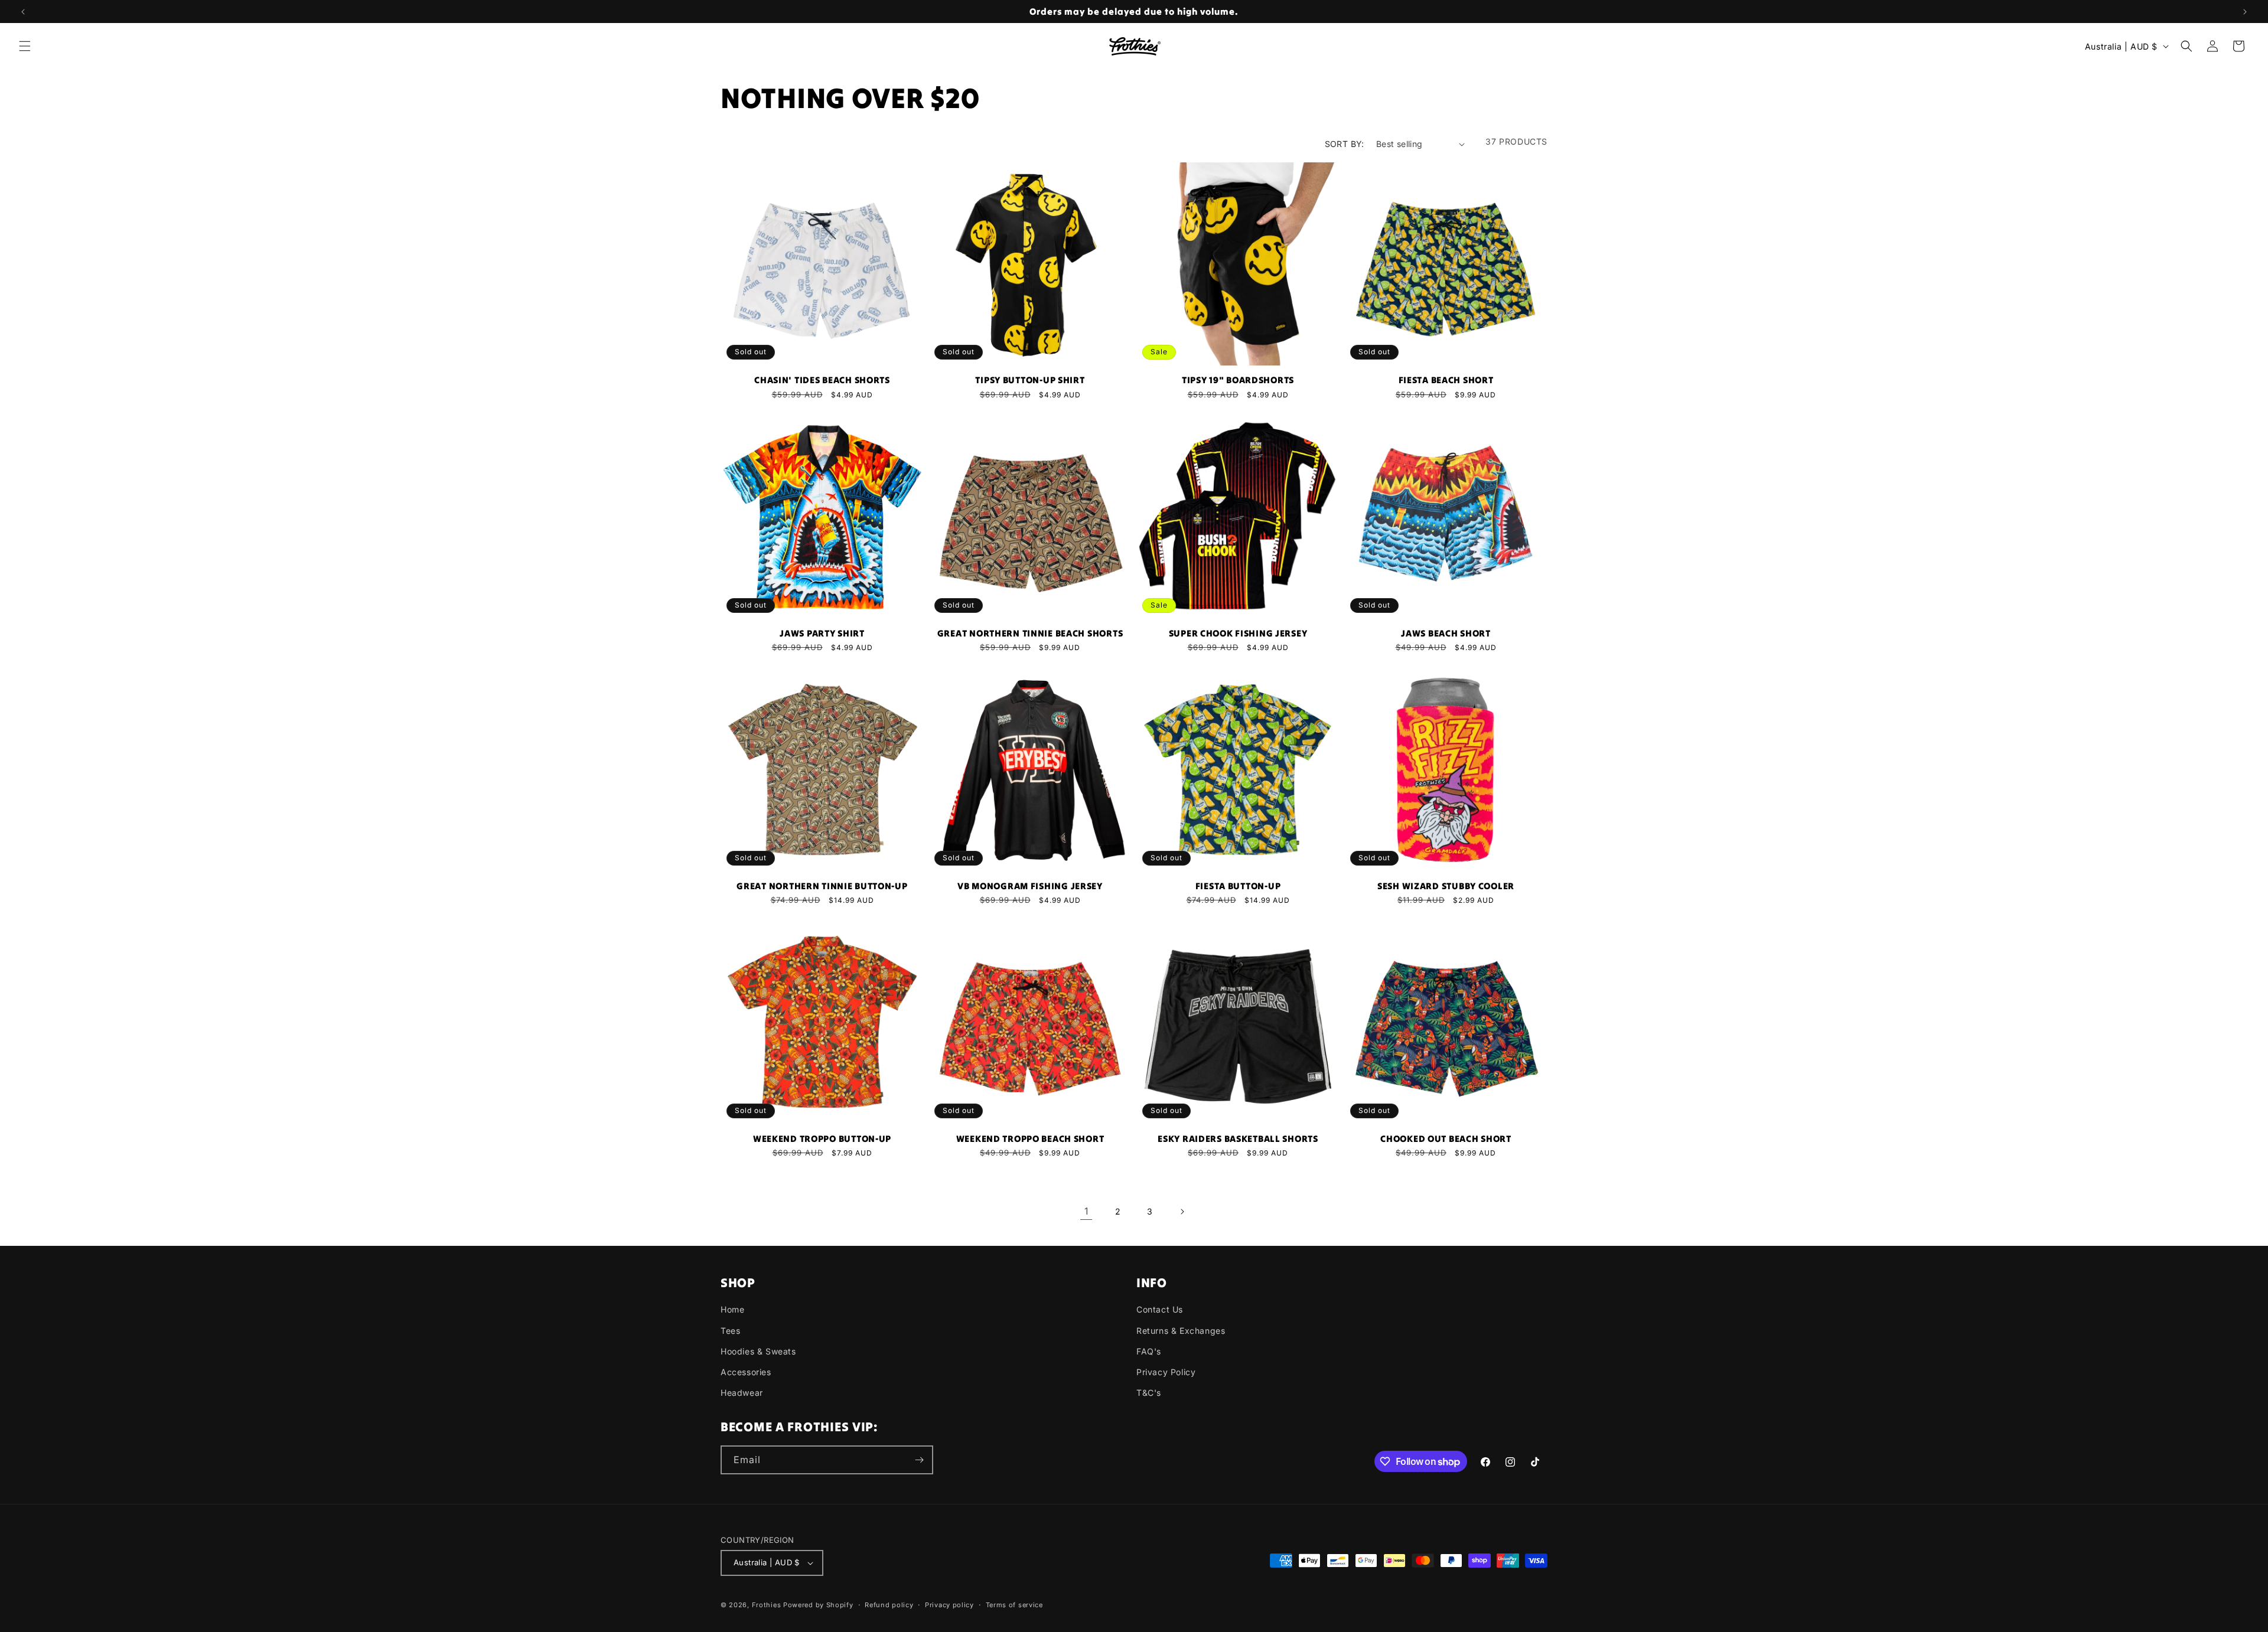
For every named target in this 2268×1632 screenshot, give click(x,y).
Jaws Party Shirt (822, 634)
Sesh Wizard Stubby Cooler (1446, 886)
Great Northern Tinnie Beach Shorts (1030, 634)
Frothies (767, 1605)
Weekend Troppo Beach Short (1030, 1139)
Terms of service (1014, 1605)
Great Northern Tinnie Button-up (822, 886)
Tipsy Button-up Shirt (1030, 380)
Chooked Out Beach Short (1446, 1139)
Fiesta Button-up (1238, 886)
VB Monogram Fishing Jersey (1030, 886)
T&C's (1149, 1393)
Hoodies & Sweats (758, 1351)
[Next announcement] (2245, 12)
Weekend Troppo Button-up (822, 1139)
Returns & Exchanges (1181, 1331)
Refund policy (889, 1605)
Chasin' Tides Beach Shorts (822, 380)
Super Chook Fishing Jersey (1238, 634)
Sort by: (1345, 144)
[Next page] (1182, 1212)
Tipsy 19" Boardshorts (1238, 380)
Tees (730, 1331)
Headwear (742, 1393)
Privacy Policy (1166, 1372)
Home (732, 1309)
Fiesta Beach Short (1446, 380)
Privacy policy (949, 1605)
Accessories (746, 1372)
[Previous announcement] (23, 12)
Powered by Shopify (818, 1605)
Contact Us (1160, 1309)
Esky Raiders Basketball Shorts (1238, 1139)
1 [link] (1086, 1211)
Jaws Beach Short (1446, 634)
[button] (25, 46)
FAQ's (1149, 1351)
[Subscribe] (919, 1460)
